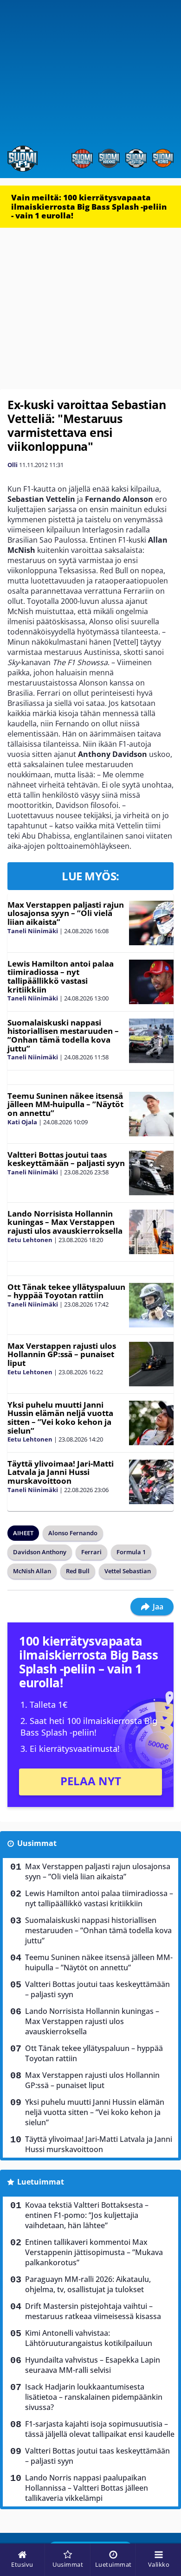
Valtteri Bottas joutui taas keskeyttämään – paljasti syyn (66, 1159)
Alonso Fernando (73, 1533)
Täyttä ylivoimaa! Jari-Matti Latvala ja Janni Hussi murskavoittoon (61, 1472)
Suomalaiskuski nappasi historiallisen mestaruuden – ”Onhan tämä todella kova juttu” (63, 1035)
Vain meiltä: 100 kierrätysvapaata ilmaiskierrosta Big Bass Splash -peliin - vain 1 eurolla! (89, 206)
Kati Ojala (22, 1122)
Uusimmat (37, 1843)
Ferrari (91, 1552)
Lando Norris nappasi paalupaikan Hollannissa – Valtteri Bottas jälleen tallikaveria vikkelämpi (87, 2488)
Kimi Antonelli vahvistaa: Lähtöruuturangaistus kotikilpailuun (89, 2338)
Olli (13, 465)
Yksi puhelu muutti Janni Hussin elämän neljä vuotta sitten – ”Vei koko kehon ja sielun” (60, 1418)
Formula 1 (131, 1552)
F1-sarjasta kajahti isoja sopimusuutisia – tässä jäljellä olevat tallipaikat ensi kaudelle (100, 2429)
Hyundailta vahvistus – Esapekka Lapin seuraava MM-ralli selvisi (93, 2365)
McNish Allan (32, 1571)
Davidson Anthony (40, 1552)
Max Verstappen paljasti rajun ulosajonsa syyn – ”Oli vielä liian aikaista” (66, 913)
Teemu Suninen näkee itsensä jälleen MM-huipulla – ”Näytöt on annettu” (65, 1104)
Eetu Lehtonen (30, 1240)
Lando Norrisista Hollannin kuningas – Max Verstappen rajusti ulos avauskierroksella (65, 1222)
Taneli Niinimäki (33, 931)
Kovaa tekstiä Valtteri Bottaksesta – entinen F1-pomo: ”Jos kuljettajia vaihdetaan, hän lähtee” (87, 2215)
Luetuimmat (41, 2182)
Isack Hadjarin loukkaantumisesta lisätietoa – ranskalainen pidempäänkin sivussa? (94, 2397)
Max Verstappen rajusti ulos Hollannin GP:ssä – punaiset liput (62, 1354)
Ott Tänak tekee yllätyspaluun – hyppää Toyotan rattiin (66, 1291)
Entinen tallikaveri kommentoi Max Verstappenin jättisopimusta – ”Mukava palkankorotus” (94, 2252)
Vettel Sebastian (128, 1571)
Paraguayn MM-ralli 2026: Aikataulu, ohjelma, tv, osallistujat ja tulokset (88, 2284)
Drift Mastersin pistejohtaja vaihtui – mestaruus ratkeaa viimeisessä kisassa (93, 2311)
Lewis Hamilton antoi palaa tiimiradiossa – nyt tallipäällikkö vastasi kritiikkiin (61, 977)
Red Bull (78, 1571)
